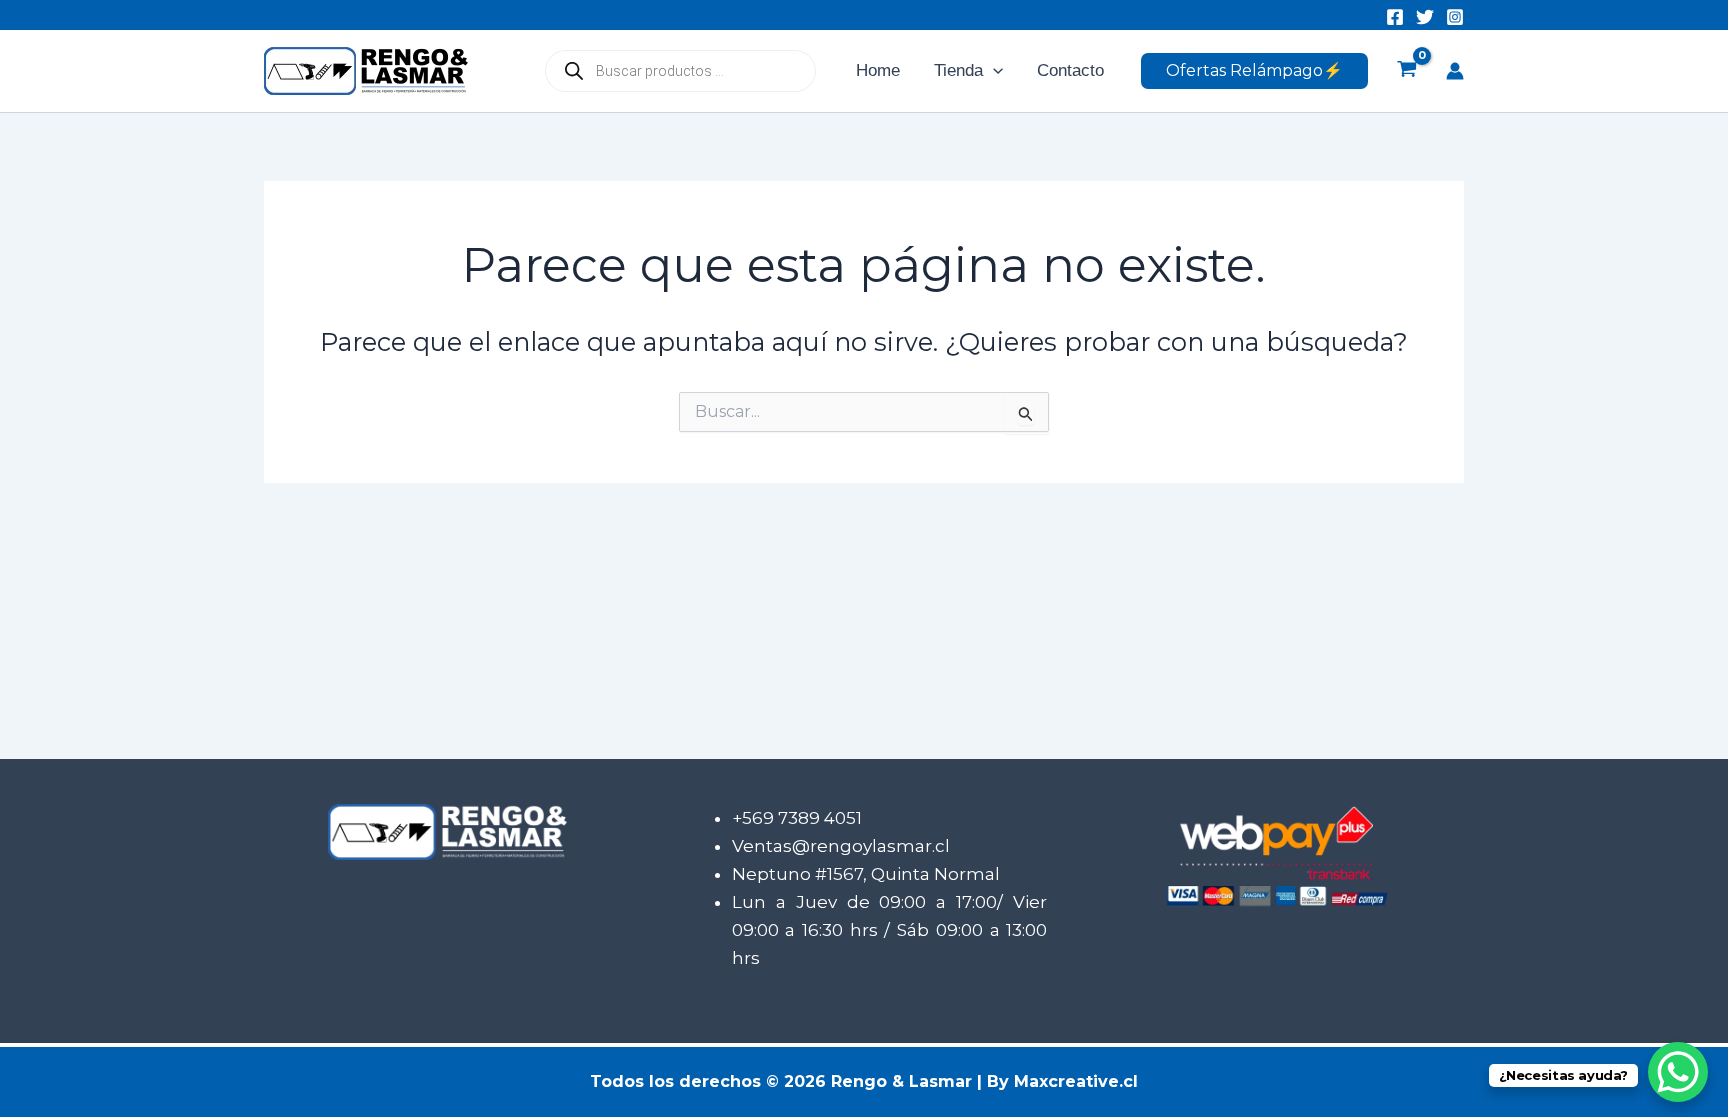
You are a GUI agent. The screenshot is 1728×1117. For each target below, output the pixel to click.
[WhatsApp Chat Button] (1678, 1072)
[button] (993, 71)
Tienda (958, 70)
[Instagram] (1455, 17)
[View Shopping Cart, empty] (1407, 71)
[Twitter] (1425, 17)
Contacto (1070, 70)
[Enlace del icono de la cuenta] (1455, 71)
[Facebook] (1395, 17)
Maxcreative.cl (1076, 1081)
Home (878, 70)
